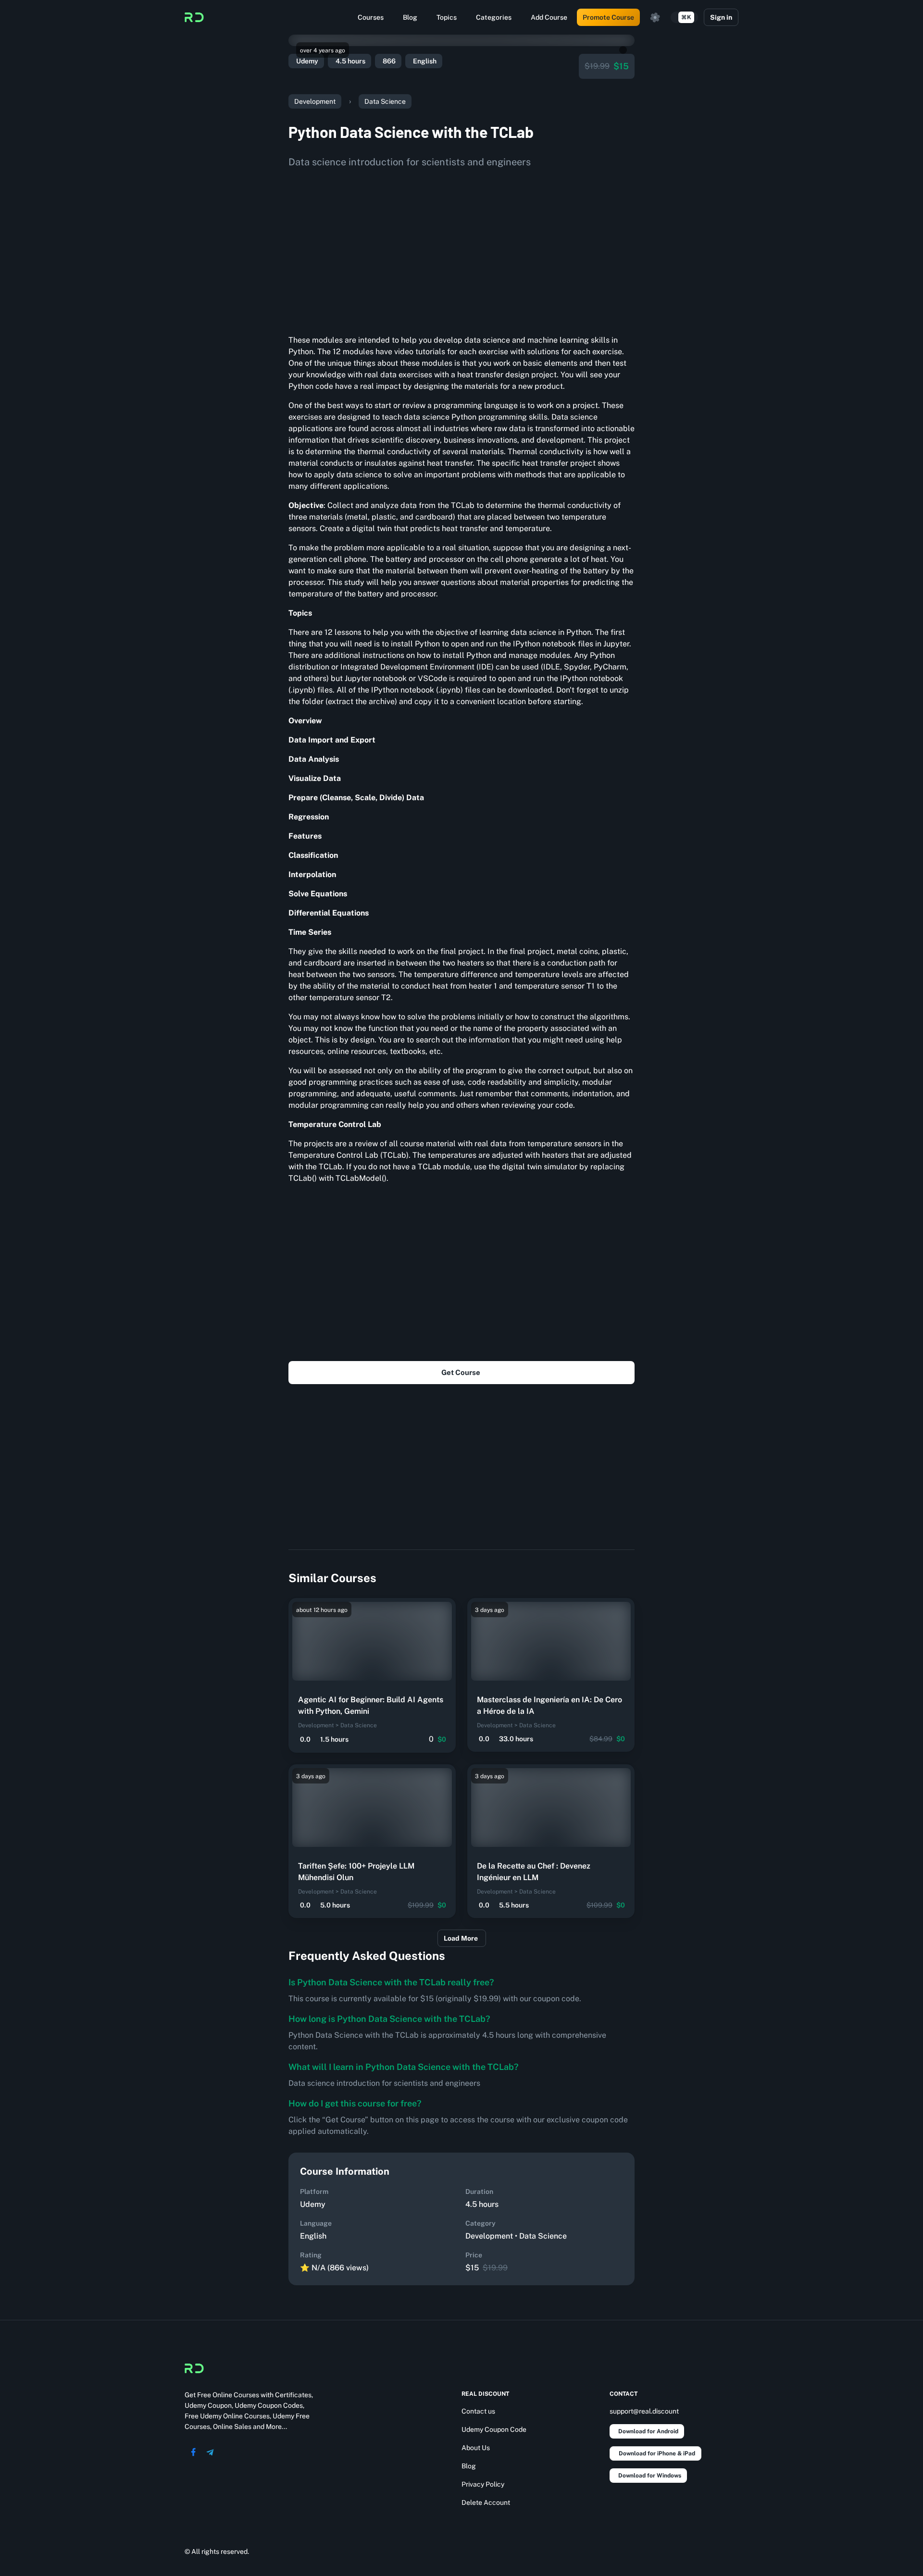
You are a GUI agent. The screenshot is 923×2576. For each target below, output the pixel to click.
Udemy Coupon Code (494, 2429)
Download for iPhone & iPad (657, 2453)
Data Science (385, 101)
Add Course (549, 17)
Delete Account (486, 2502)
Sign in (721, 17)
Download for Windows (650, 2476)
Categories (494, 17)
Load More (461, 1938)
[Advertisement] (461, 248)
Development (315, 101)
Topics (447, 17)
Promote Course (608, 17)
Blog (410, 17)
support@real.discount (644, 2411)
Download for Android (648, 2431)
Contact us (478, 2411)
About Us (476, 2448)
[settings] (655, 17)
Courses (371, 17)
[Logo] (194, 17)
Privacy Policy (483, 2484)
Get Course (461, 1372)
